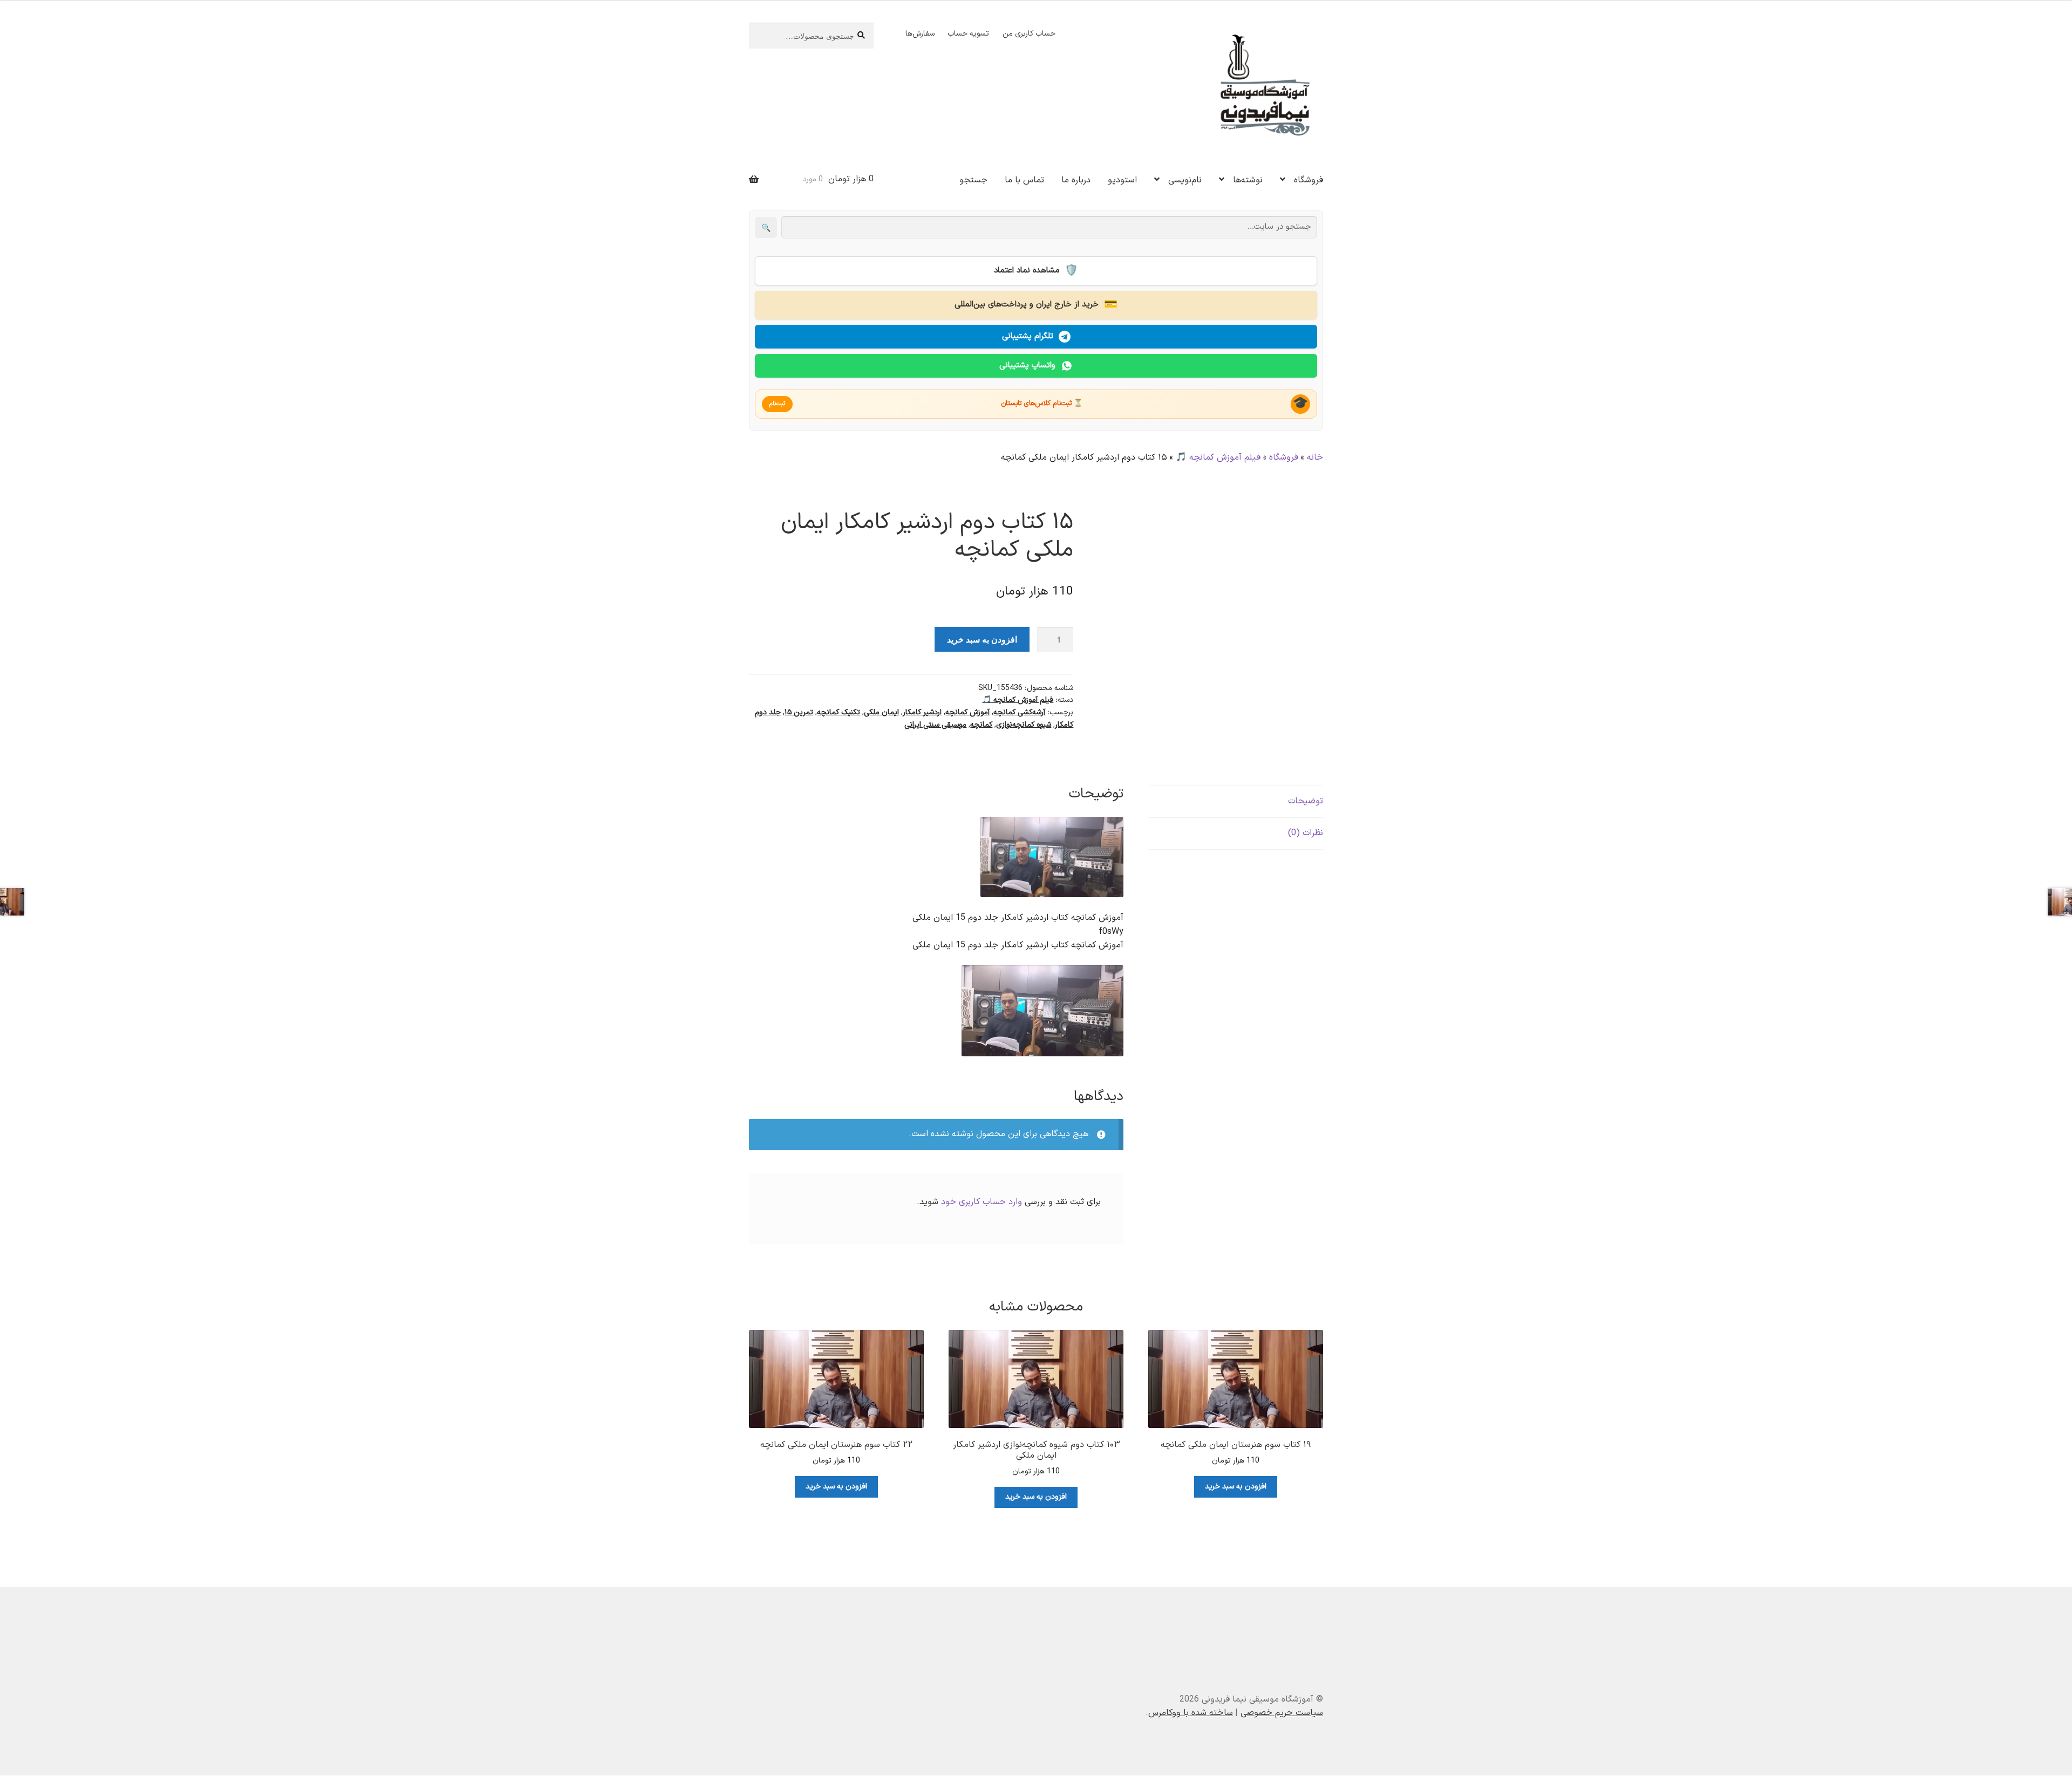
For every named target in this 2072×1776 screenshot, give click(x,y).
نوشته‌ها (1248, 180)
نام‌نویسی (1185, 180)
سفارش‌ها (920, 34)
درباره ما (1076, 180)
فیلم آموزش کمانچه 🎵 (1218, 457)
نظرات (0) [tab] (1306, 833)
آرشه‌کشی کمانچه (1019, 712)
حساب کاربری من (1029, 34)
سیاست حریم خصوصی (1282, 1713)
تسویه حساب (968, 34)
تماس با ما (1024, 180)
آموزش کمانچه (967, 712)
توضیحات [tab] (1306, 801)
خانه (1315, 457)
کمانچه (981, 725)
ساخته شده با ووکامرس (1191, 1713)
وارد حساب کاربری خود (982, 1202)
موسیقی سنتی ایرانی (935, 725)
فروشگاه (1308, 180)
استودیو (1122, 180)
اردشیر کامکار (922, 712)
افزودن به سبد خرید (982, 639)
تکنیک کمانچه (839, 712)
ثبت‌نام (777, 404)
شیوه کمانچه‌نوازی (1024, 725)
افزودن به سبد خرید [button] (1236, 1487)
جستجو (973, 180)
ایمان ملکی (881, 712)
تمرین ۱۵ (799, 712)
